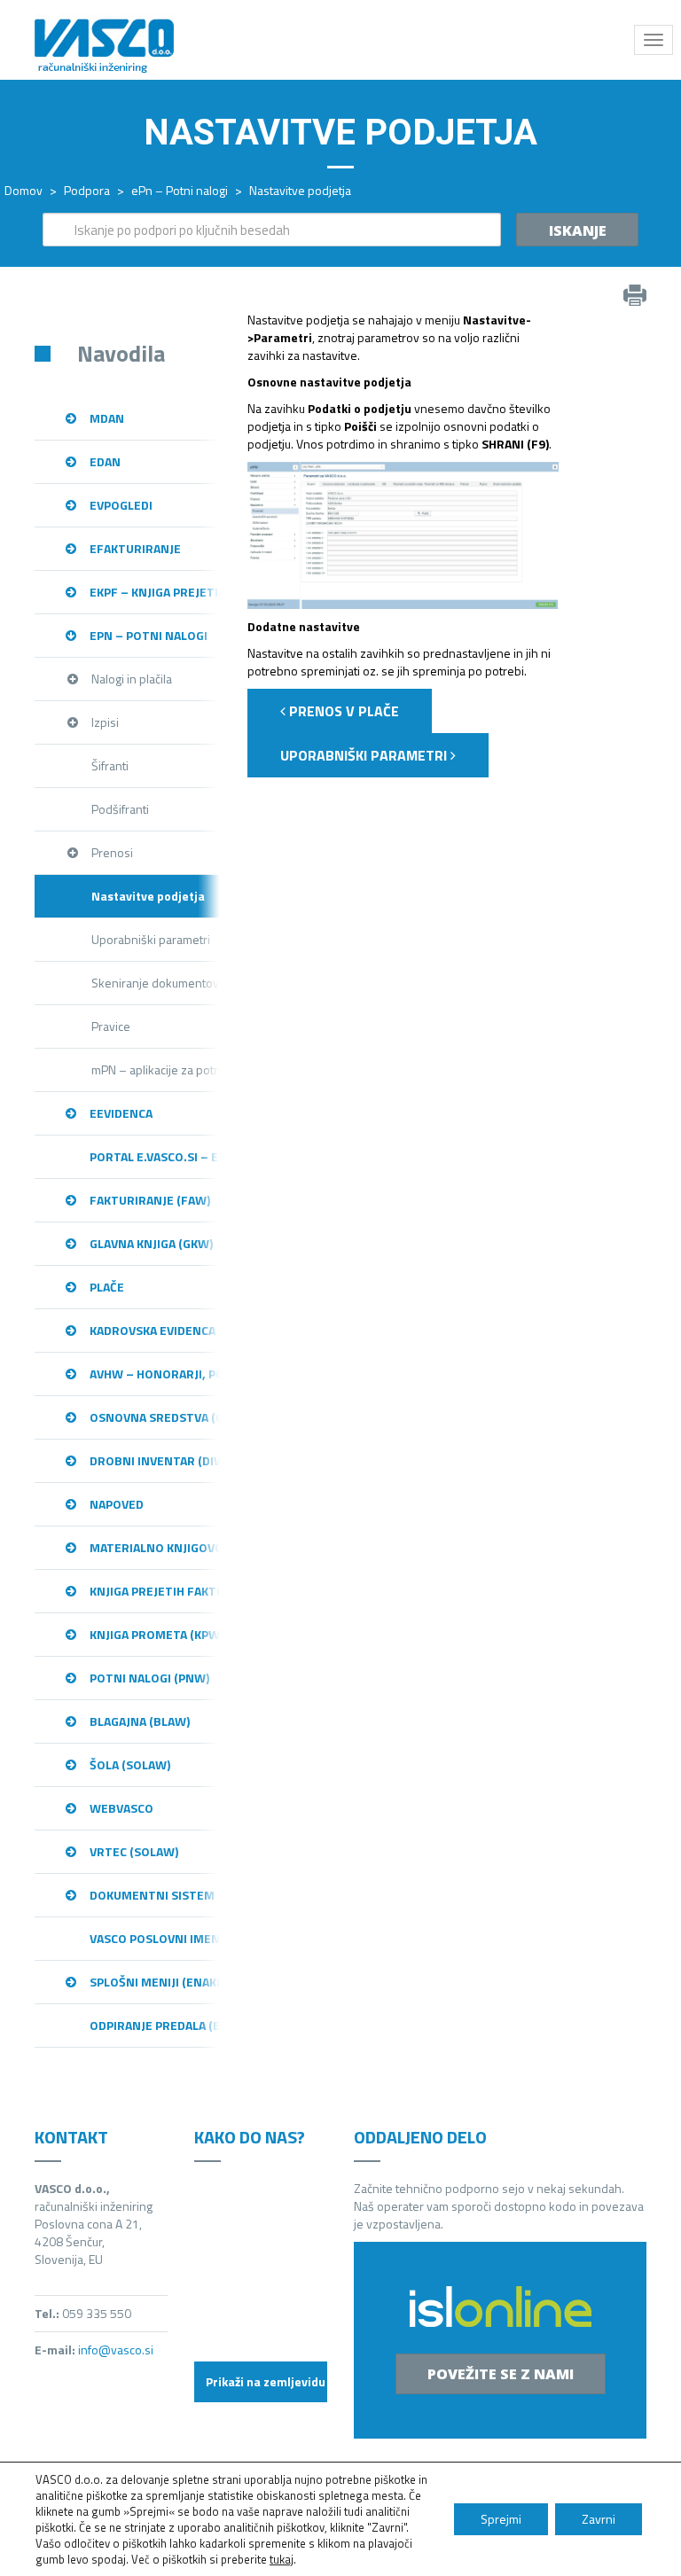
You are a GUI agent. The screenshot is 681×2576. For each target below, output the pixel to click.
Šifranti (110, 765)
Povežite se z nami (501, 2374)
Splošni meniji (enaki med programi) (155, 1982)
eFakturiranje (135, 548)
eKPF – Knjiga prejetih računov (155, 592)
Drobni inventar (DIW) (155, 1460)
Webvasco (121, 1808)
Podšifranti (120, 809)
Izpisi (105, 722)
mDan (107, 418)
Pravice (111, 1026)
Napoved (117, 1504)
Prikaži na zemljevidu (266, 2381)
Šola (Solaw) (130, 1764)
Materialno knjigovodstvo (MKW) (155, 1547)
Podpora (87, 190)
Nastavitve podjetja (148, 896)
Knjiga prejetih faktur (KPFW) (155, 1591)
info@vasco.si (116, 2350)
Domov (23, 190)
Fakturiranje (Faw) (150, 1200)
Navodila (121, 353)
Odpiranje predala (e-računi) (155, 2025)
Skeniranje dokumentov (155, 983)
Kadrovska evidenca (153, 1330)
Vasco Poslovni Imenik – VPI (155, 1938)
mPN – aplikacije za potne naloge (156, 1069)
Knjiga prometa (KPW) (155, 1634)
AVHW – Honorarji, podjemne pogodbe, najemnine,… (155, 1374)
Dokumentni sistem (152, 1895)
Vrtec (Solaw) (134, 1851)
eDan (105, 461)
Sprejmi (501, 2519)
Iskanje (578, 230)
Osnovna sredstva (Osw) (155, 1417)
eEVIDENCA (121, 1113)
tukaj (282, 2559)
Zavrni (599, 2519)
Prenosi (112, 852)
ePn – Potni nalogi (180, 190)
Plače (107, 1287)
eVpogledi (121, 505)
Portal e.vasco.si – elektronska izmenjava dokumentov (155, 1156)
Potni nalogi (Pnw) (149, 1678)
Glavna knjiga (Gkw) (151, 1243)
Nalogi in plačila (132, 679)
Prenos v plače (342, 711)
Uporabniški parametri (151, 939)
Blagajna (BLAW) (140, 1721)
